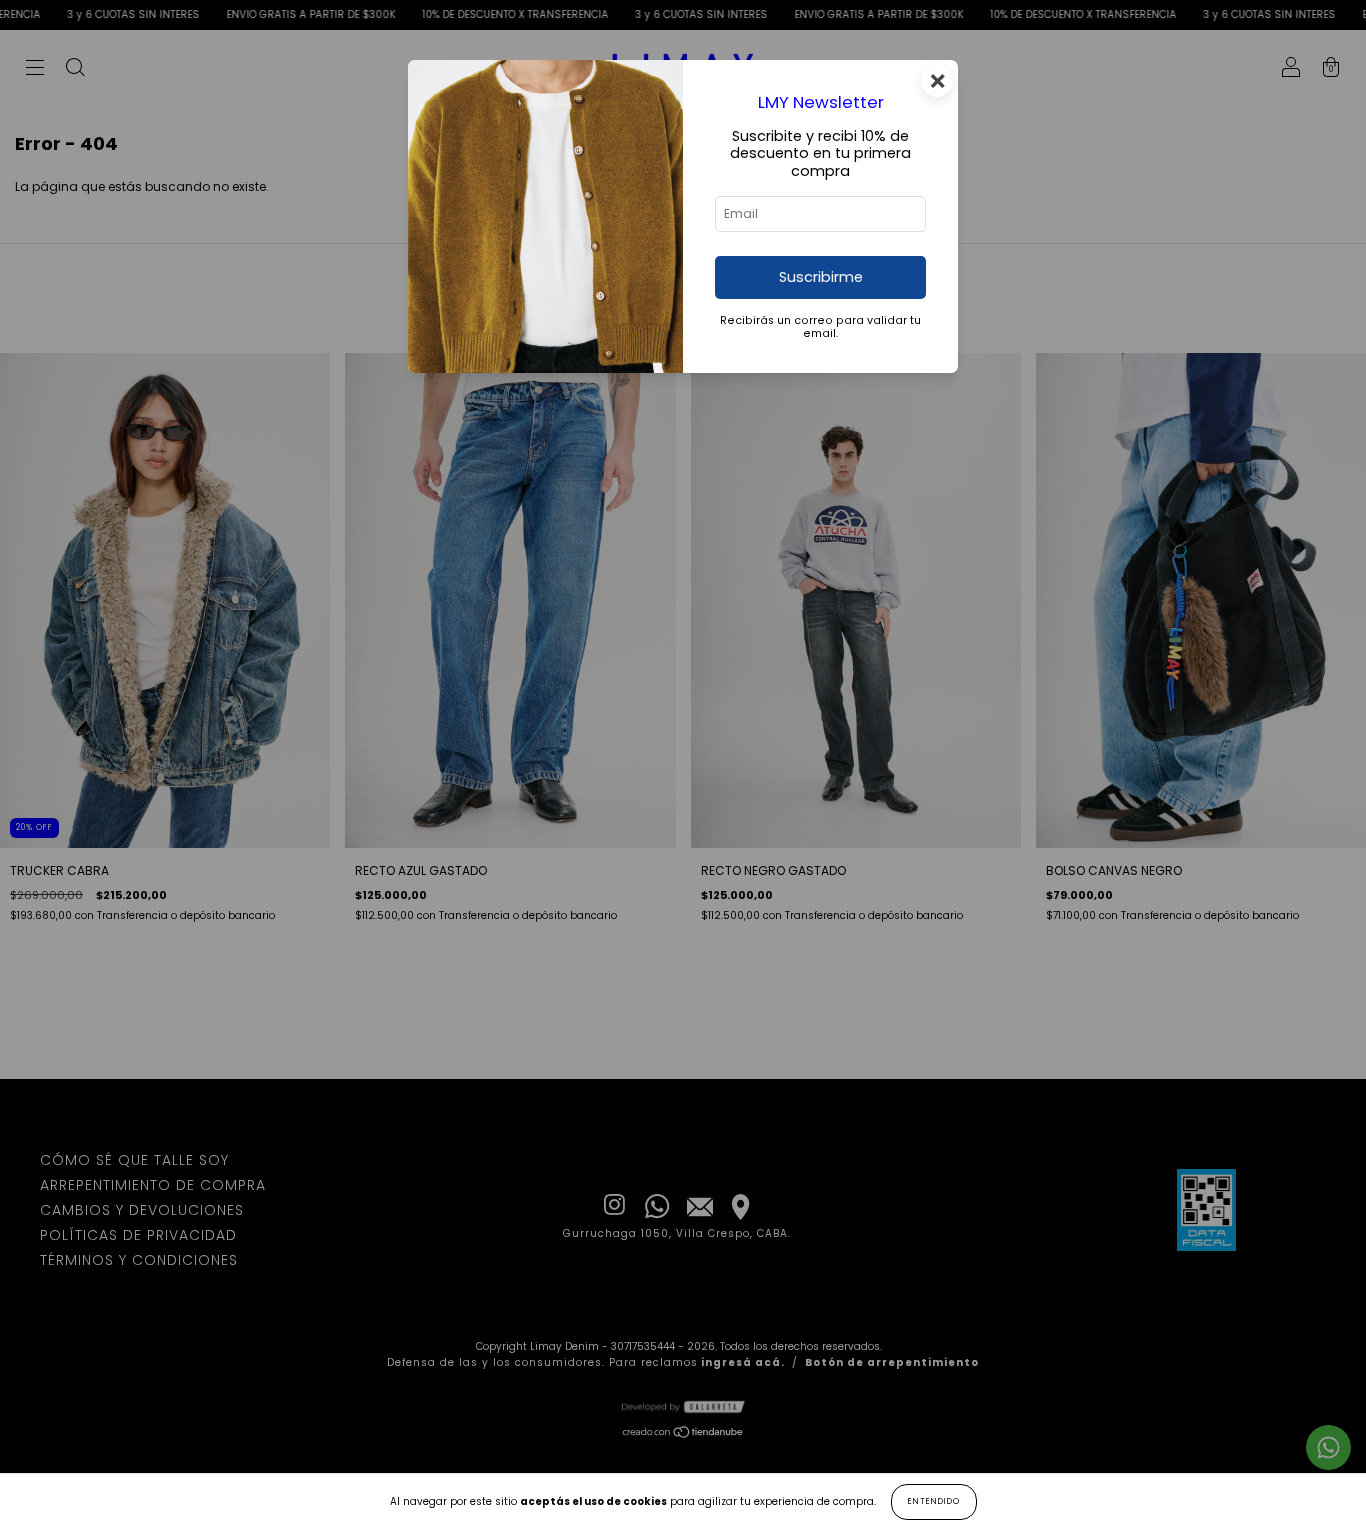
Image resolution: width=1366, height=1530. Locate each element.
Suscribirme (821, 277)
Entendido (934, 1501)
